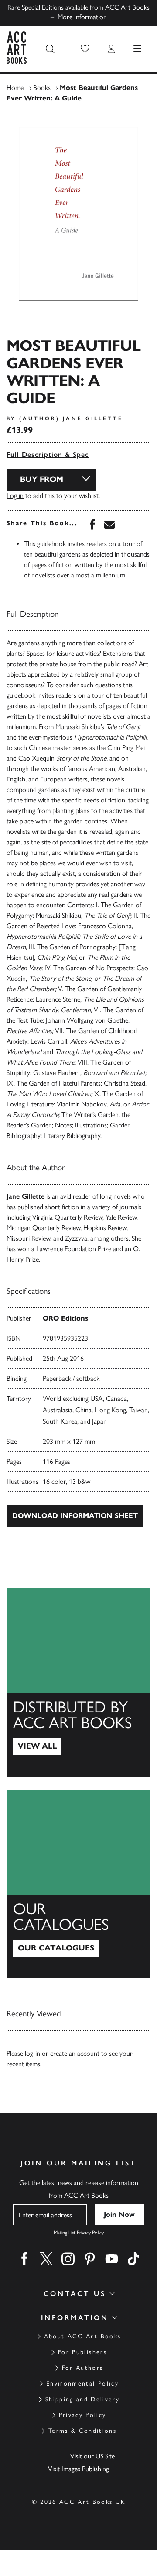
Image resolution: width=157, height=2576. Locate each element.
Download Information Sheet (75, 1516)
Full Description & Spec (48, 455)
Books (42, 88)
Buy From (42, 479)
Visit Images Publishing (78, 2469)
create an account (75, 2053)
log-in (32, 2053)
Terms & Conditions (82, 2431)
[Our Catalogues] (78, 1884)
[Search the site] (50, 49)
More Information (82, 17)
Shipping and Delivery (82, 2399)
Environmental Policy (82, 2384)
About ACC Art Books (82, 2336)
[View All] (78, 1682)
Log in (15, 496)
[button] (85, 49)
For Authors (83, 2368)
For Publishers (82, 2352)
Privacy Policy (83, 2415)
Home (15, 88)
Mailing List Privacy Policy (79, 2233)
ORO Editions (65, 1318)
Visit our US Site (92, 2456)
